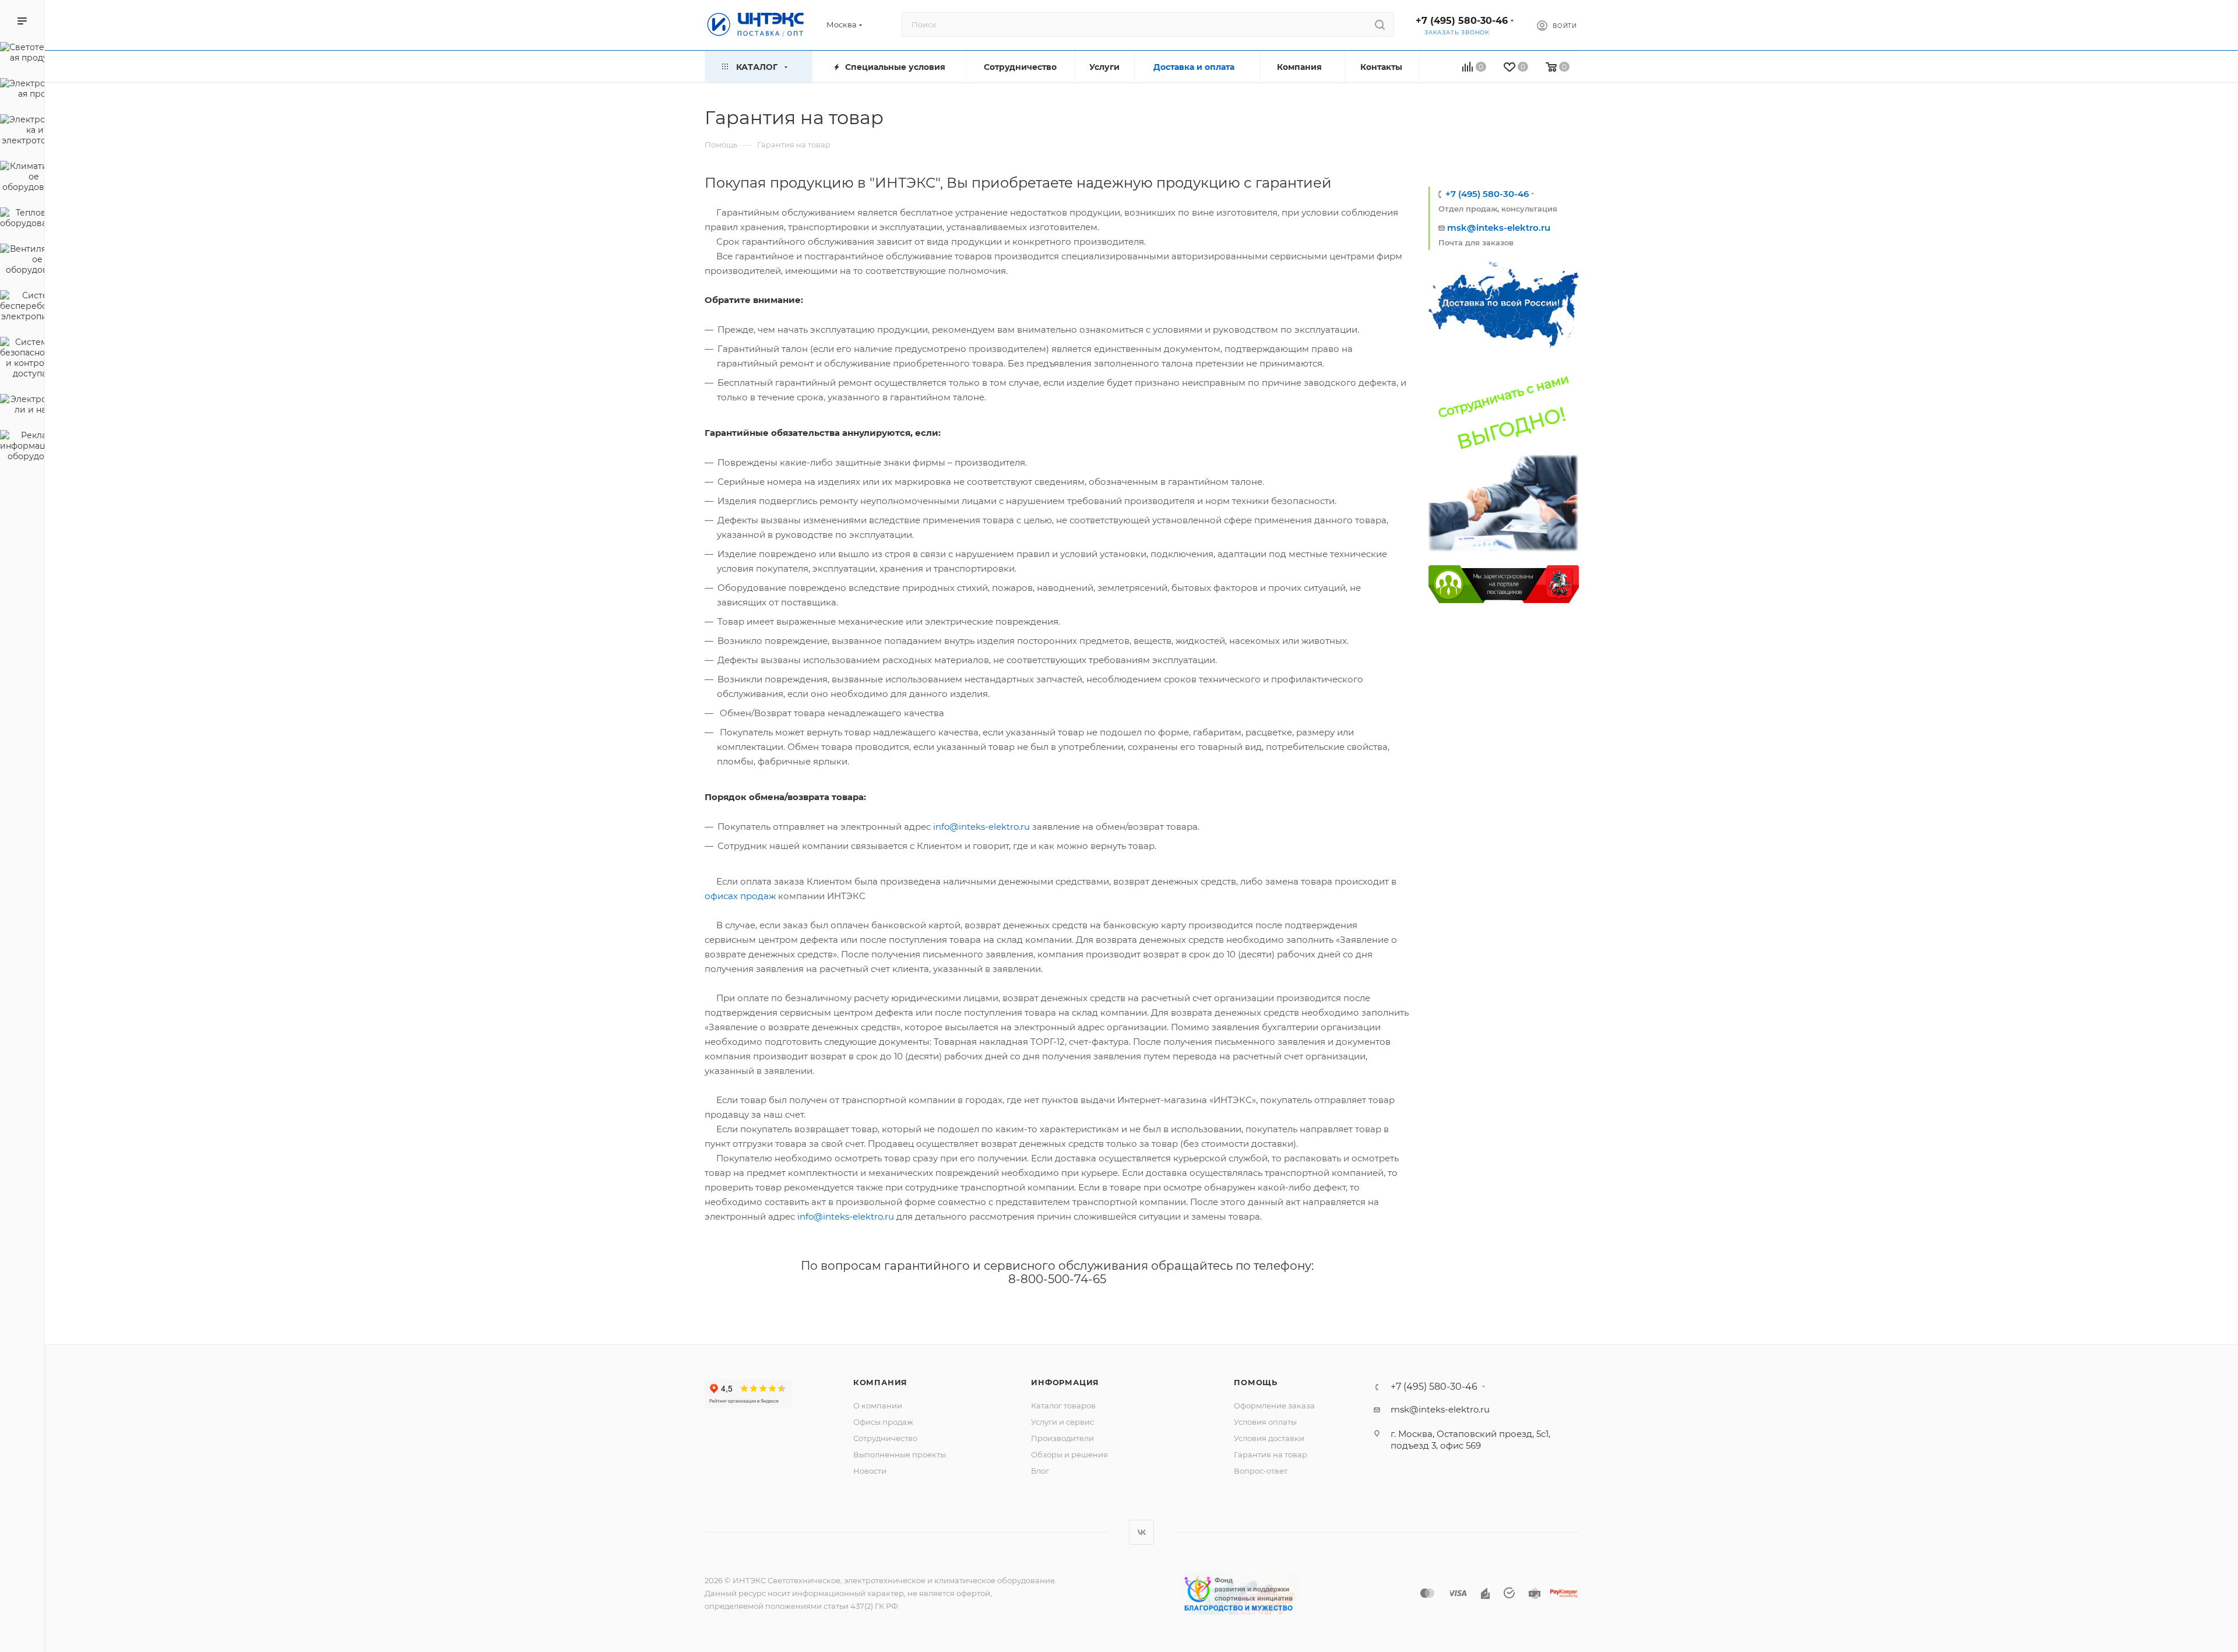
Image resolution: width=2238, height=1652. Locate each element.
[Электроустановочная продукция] (22, 90)
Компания (880, 1382)
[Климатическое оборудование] (22, 178)
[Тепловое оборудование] (22, 220)
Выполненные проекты (900, 1454)
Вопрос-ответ (1261, 1471)
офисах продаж (740, 896)
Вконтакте (1141, 1532)
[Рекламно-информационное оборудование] (22, 448)
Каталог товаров (1063, 1406)
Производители (1062, 1438)
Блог (1040, 1471)
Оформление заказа (1274, 1406)
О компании (878, 1406)
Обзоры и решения (1069, 1454)
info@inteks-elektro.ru (981, 827)
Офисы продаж (883, 1422)
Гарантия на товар (1271, 1454)
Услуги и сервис (1062, 1422)
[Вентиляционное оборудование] (22, 261)
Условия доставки (1269, 1438)
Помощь (1256, 1382)
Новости (870, 1471)
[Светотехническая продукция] (22, 54)
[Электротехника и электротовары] (22, 132)
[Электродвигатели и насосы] (22, 406)
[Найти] (1380, 24)
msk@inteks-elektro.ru (1499, 228)
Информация (1065, 1382)
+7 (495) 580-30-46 (1462, 21)
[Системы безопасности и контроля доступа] (22, 360)
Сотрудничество (885, 1438)
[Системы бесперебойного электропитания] (22, 308)
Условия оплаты (1265, 1422)
